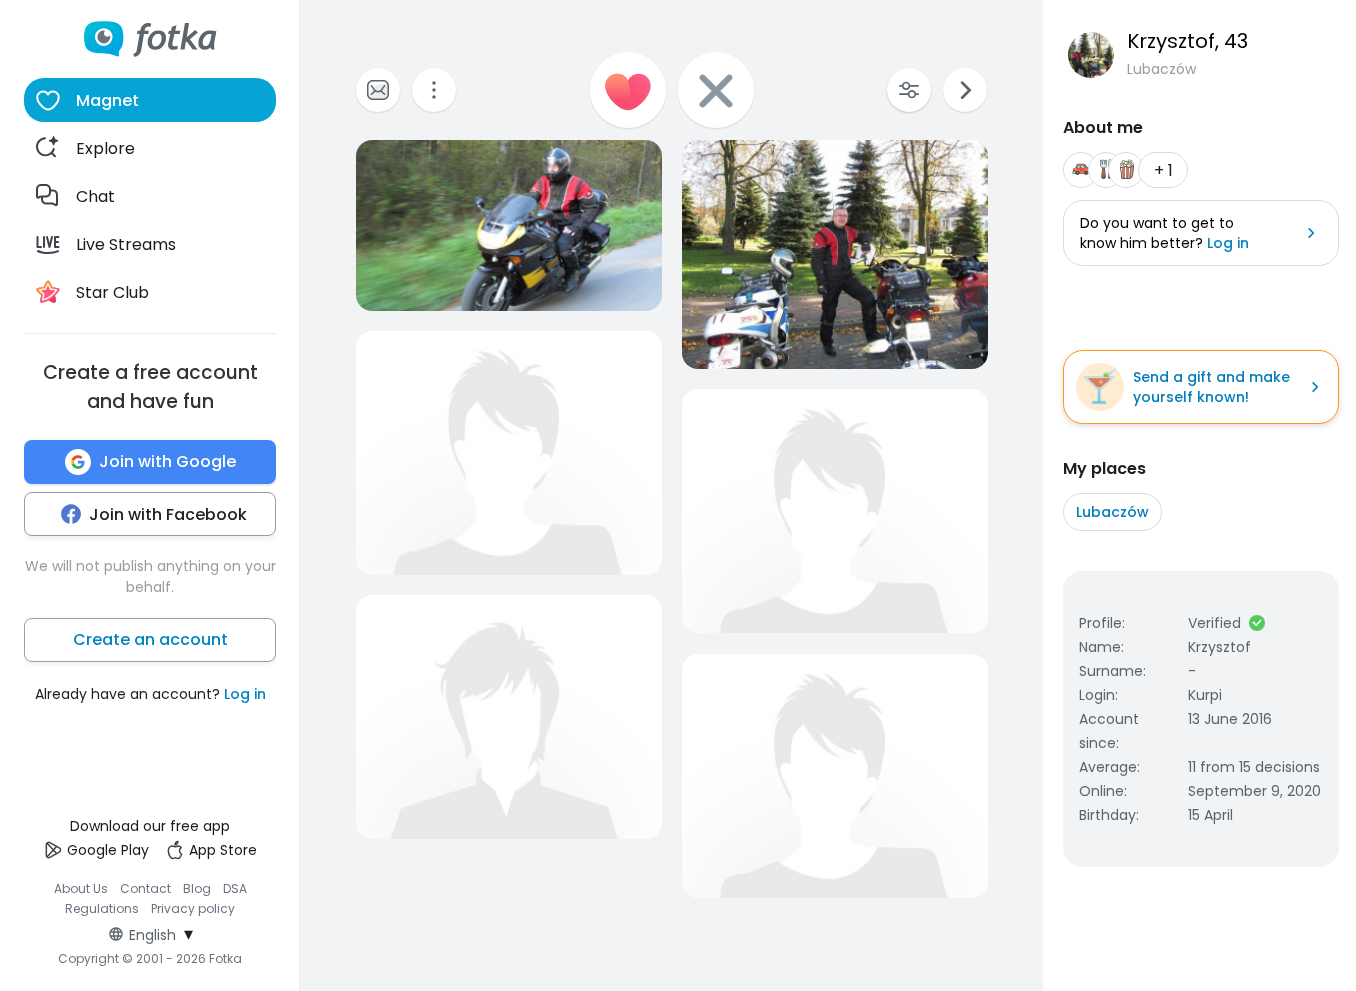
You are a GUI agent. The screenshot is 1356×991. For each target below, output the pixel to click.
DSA (235, 888)
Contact (145, 888)
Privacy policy (193, 908)
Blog (197, 888)
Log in (245, 694)
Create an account (150, 639)
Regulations (102, 908)
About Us (81, 888)
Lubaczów (1112, 512)
